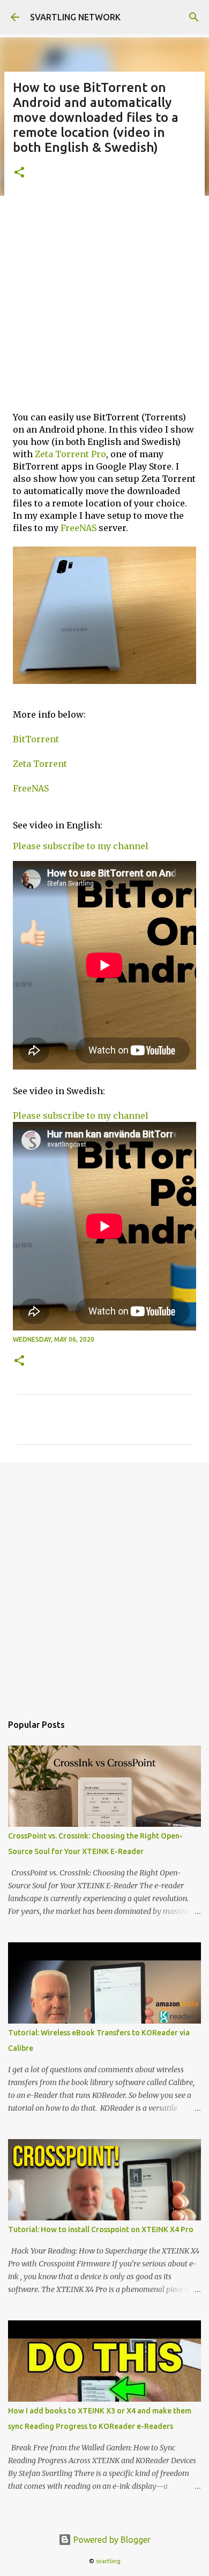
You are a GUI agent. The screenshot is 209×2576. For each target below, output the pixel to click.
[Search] (194, 17)
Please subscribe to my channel (81, 846)
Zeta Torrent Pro (70, 454)
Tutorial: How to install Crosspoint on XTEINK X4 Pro (101, 2229)
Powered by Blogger (111, 2540)
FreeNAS (79, 528)
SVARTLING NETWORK (75, 17)
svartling (108, 2561)
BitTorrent (36, 739)
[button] (19, 173)
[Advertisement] (104, 302)
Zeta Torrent (40, 764)
